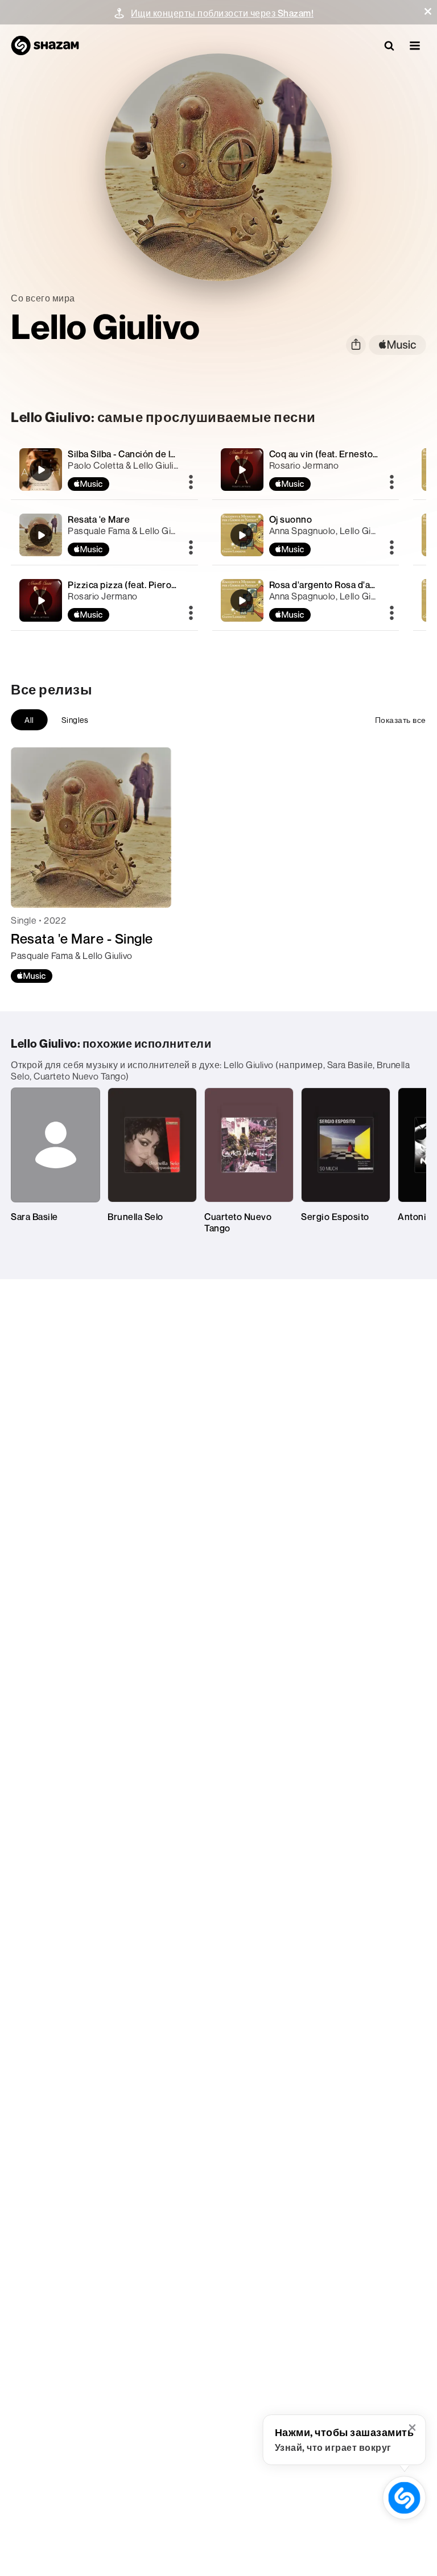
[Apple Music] (32, 976)
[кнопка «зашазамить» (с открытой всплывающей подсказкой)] (404, 2498)
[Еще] (191, 483)
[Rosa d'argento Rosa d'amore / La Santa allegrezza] (306, 600)
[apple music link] (397, 345)
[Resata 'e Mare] (104, 535)
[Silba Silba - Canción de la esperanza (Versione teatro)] (104, 470)
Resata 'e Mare (99, 519)
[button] (428, 11)
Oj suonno (291, 519)
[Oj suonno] (306, 535)
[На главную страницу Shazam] (45, 46)
